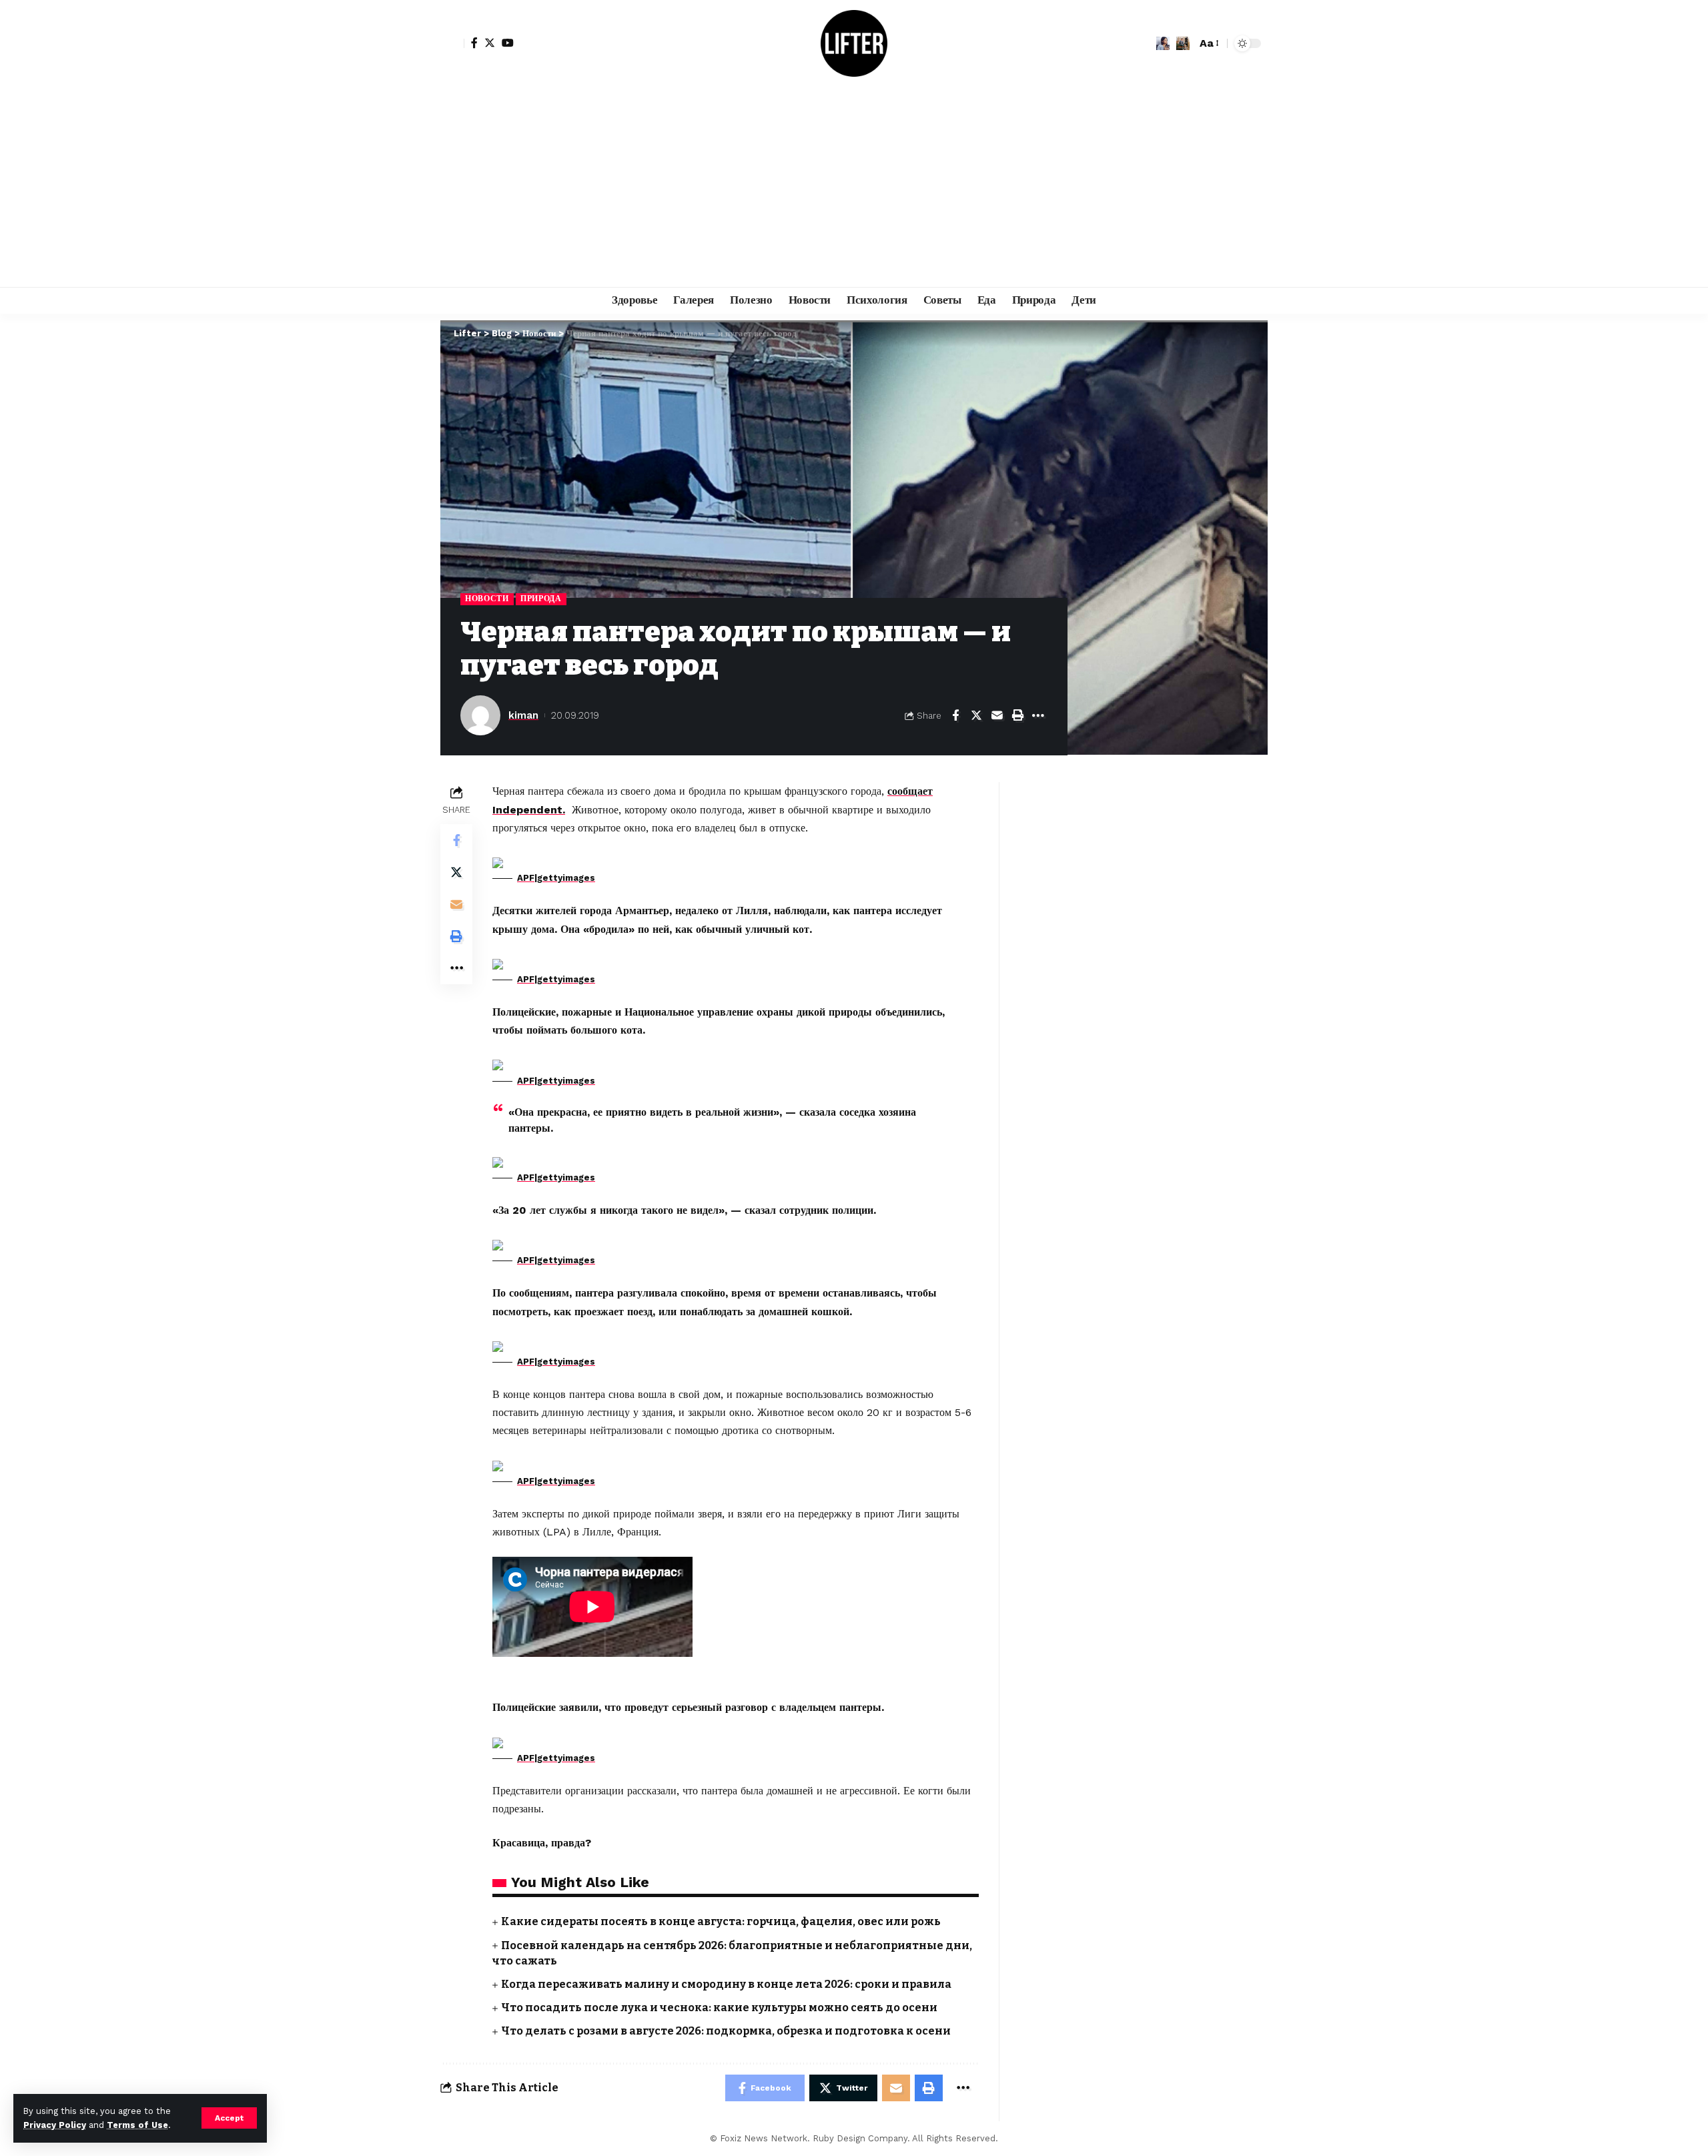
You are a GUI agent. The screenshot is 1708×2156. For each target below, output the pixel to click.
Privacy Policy (55, 2125)
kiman (523, 715)
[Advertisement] (854, 187)
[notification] (1163, 43)
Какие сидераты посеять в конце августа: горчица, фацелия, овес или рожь (721, 1921)
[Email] (997, 715)
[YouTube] (508, 43)
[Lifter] (854, 43)
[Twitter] (490, 43)
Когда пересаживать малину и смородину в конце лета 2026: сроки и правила (726, 1984)
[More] (1038, 715)
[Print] (1017, 715)
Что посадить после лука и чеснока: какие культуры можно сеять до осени (719, 2008)
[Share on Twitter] (976, 715)
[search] (1183, 43)
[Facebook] (474, 43)
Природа (541, 599)
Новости (487, 599)
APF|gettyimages (556, 878)
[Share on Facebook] (955, 715)
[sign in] (452, 43)
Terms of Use (137, 2125)
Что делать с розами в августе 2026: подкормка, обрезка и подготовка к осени (726, 2031)
